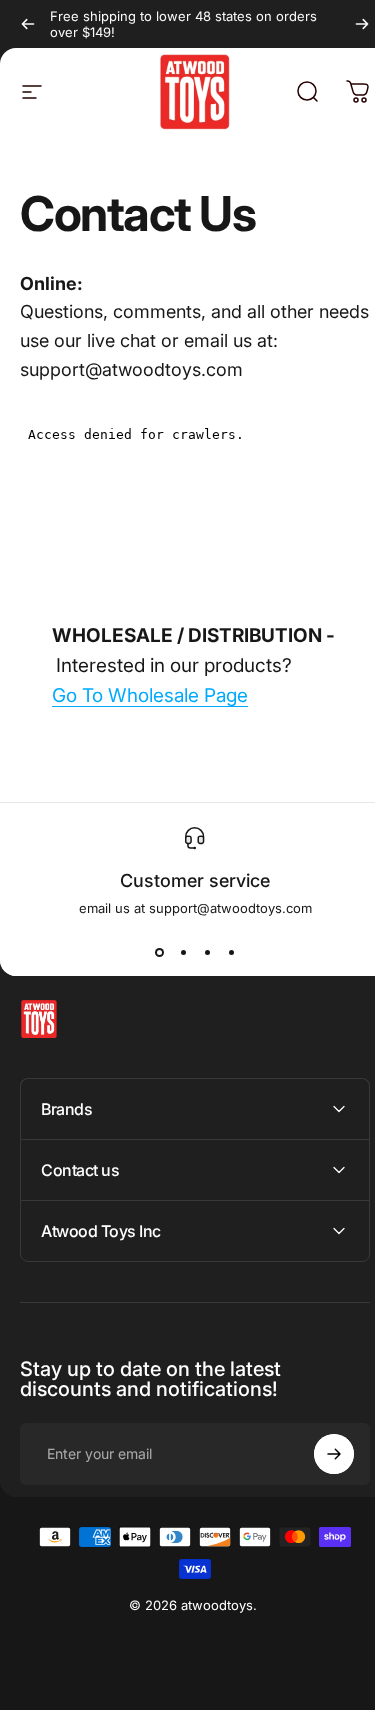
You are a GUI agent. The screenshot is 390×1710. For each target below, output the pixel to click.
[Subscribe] (319, 1454)
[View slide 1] (159, 952)
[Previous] (28, 24)
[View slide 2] (183, 952)
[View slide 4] (231, 952)
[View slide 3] (207, 952)
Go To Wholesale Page (150, 695)
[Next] (362, 24)
